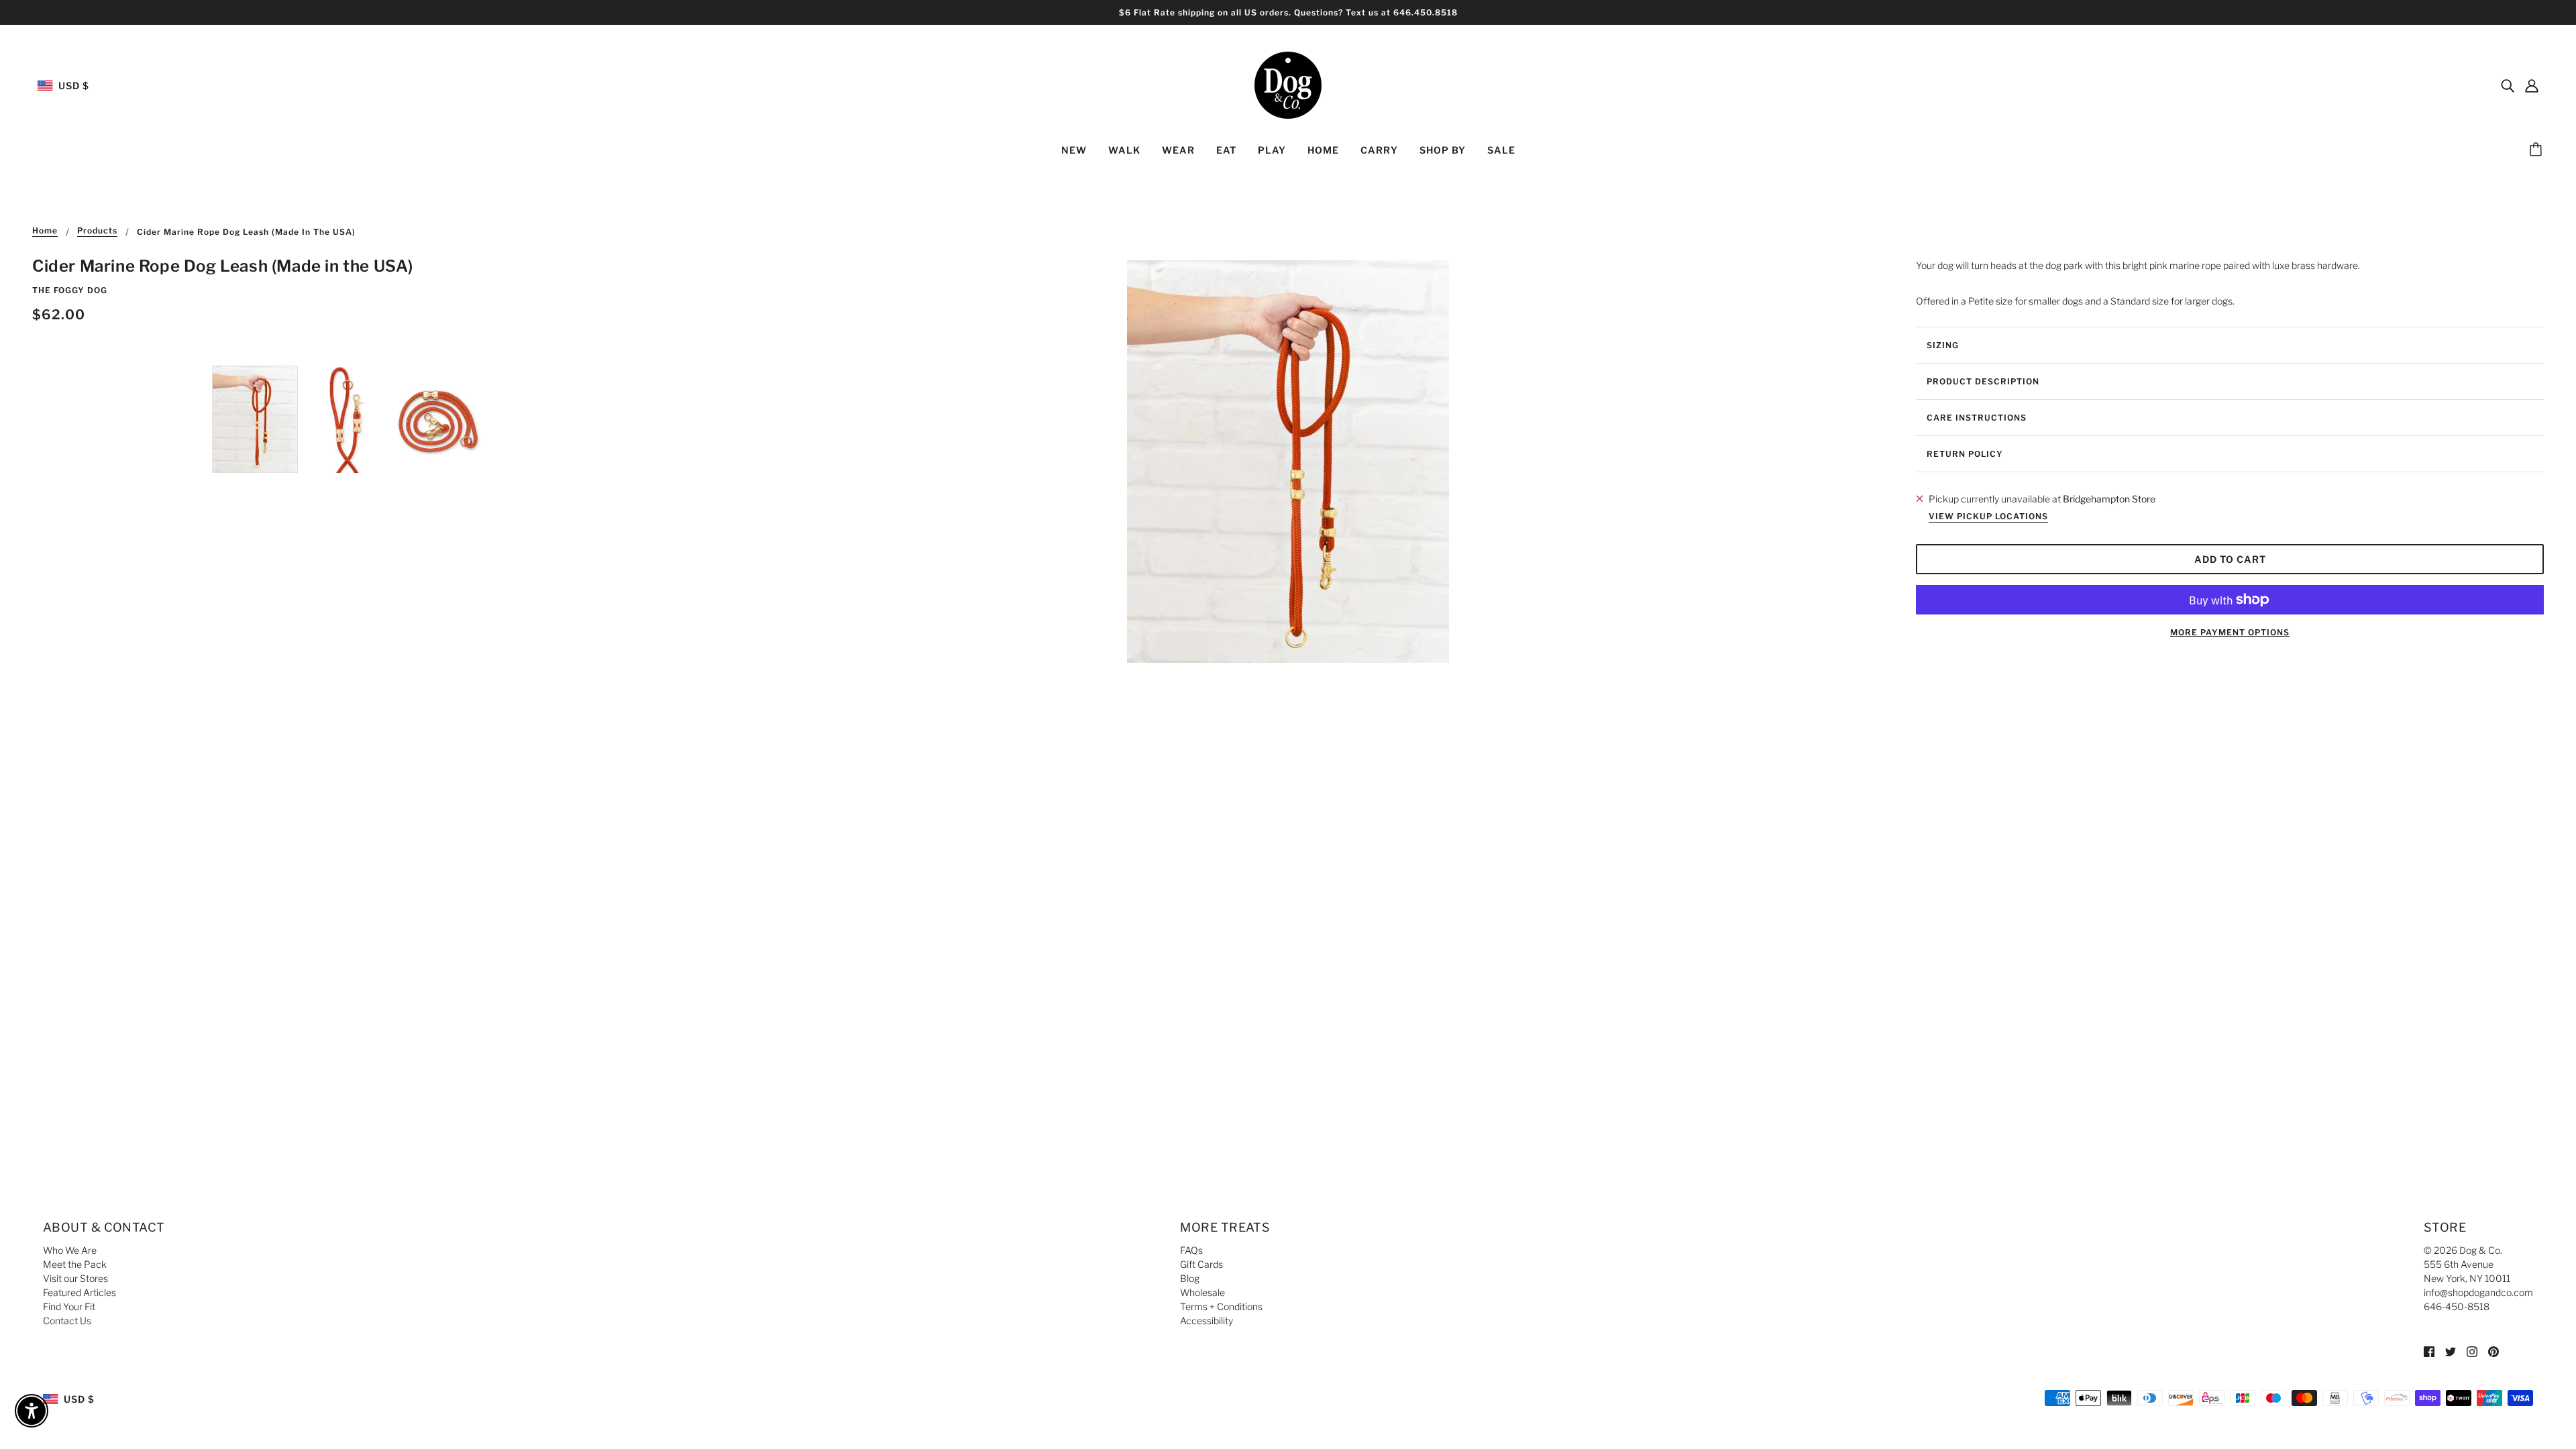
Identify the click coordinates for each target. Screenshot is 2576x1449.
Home (45, 231)
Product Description (1983, 381)
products (97, 231)
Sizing (1943, 345)
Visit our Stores (75, 1278)
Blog (1190, 1278)
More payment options (2230, 632)
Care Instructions (1977, 418)
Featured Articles (79, 1292)
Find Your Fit (69, 1306)
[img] (2508, 85)
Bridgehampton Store (2109, 499)
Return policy (1965, 454)
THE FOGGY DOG (70, 290)
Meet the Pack (75, 1264)
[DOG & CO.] (1288, 84)
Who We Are (70, 1250)
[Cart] (2538, 150)
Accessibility (1206, 1321)
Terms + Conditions (1221, 1306)
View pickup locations (1988, 517)
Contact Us (67, 1321)
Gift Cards (1201, 1264)
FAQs (1191, 1250)
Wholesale (1202, 1292)
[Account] (2532, 85)
